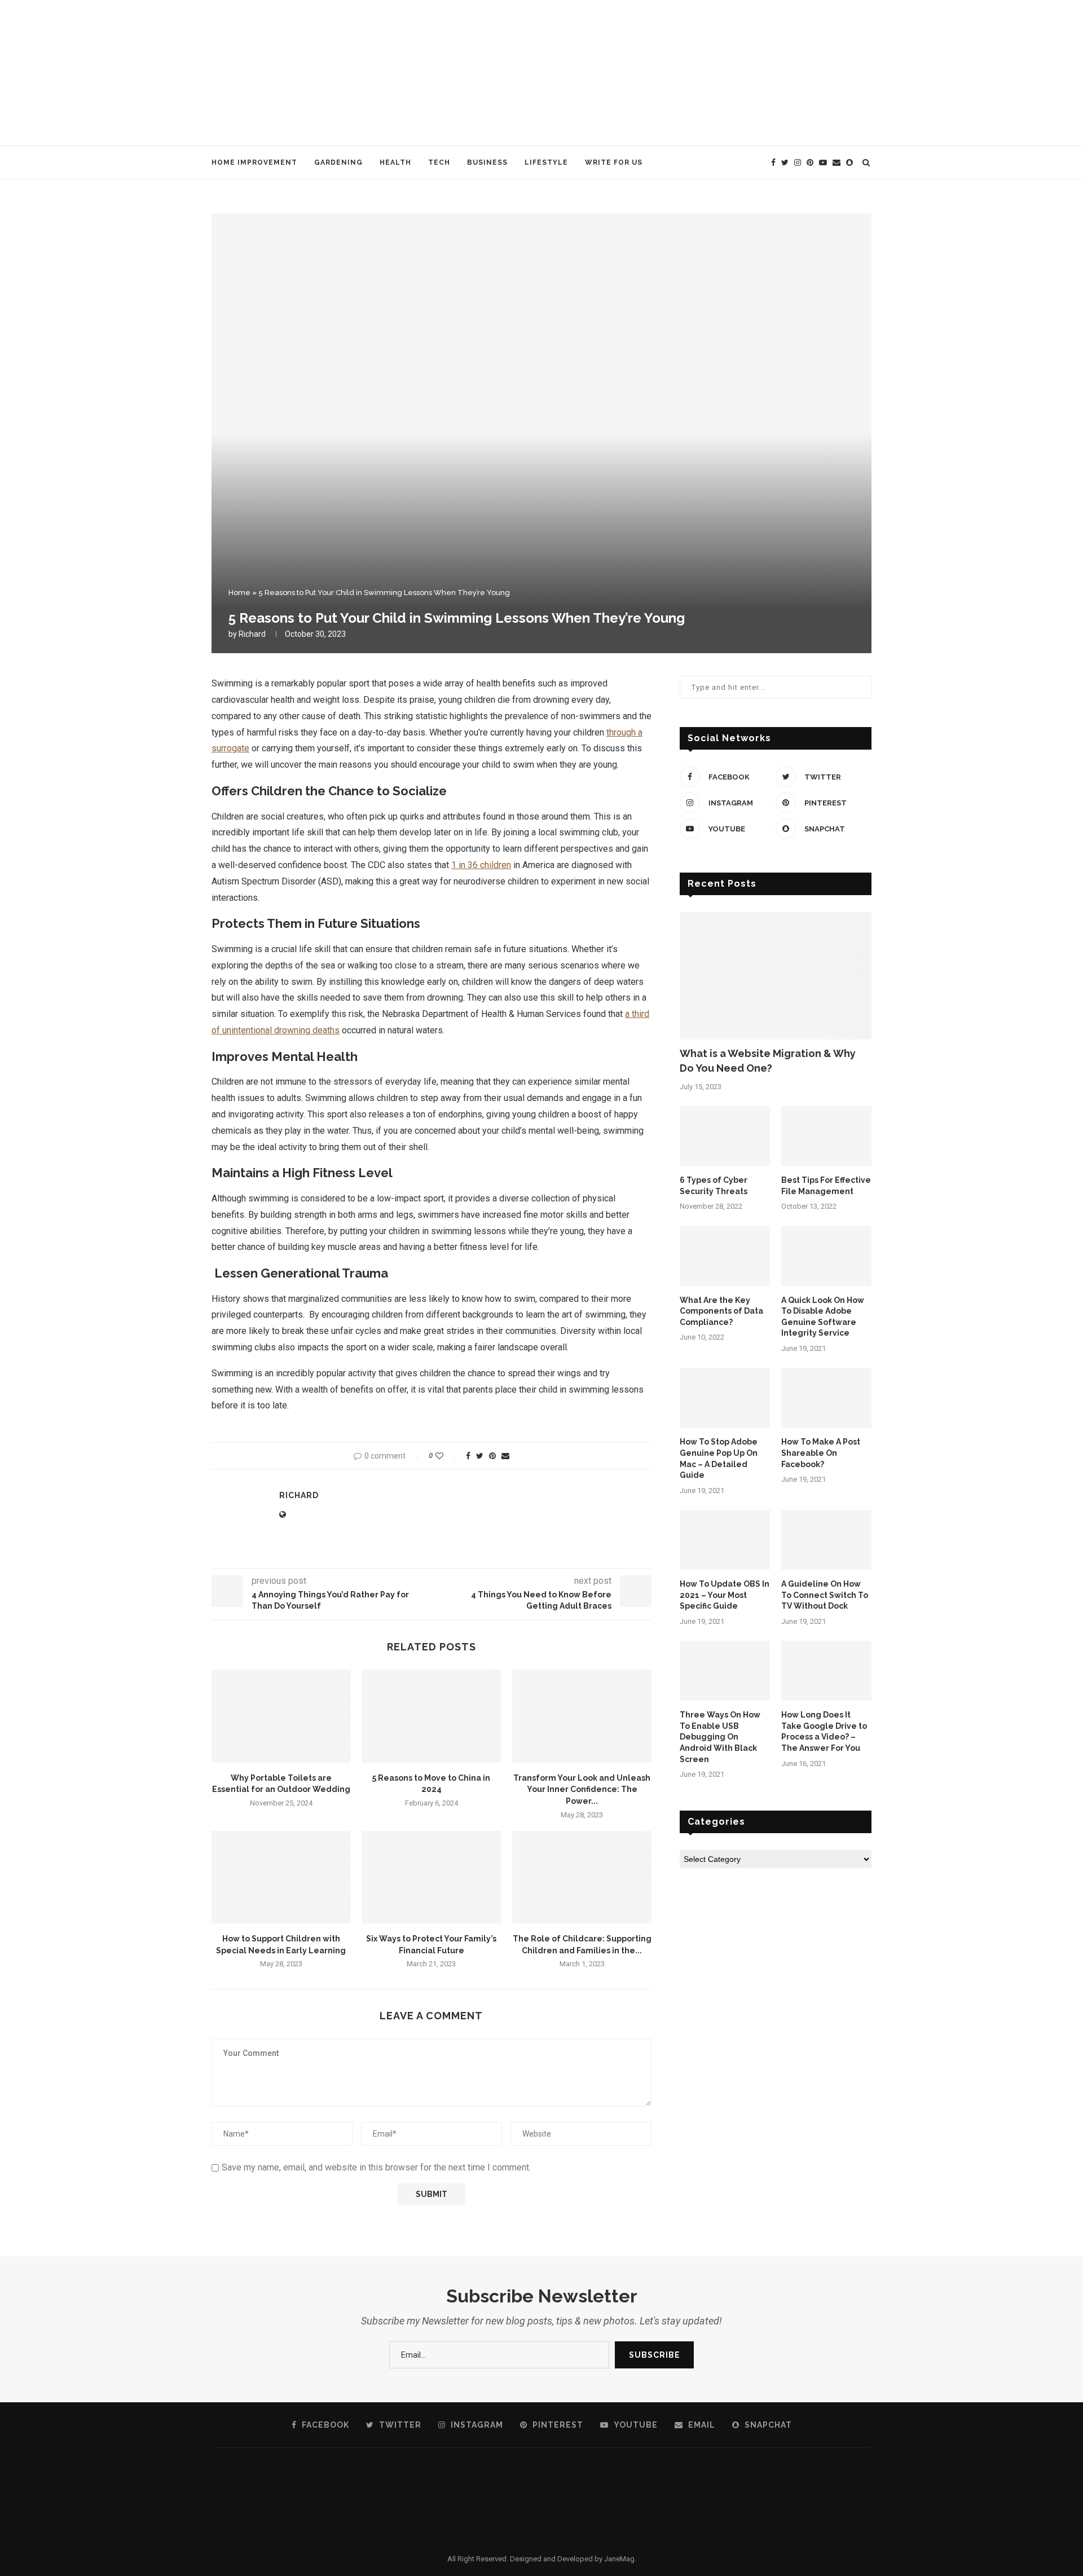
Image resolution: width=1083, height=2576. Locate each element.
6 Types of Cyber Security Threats (714, 1186)
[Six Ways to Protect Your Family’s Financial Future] (432, 1877)
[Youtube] (823, 162)
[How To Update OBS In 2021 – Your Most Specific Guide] (725, 1540)
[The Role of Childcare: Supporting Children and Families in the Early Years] (582, 1877)
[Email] (837, 162)
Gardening (338, 162)
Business (487, 162)
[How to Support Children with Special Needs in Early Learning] (281, 1877)
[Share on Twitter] (480, 1456)
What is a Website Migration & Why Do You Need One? (768, 1060)
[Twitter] (785, 162)
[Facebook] (773, 162)
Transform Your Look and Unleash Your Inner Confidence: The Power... (582, 1789)
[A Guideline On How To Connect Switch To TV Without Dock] (826, 1540)
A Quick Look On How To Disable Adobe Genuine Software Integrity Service (823, 1317)
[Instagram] (798, 162)
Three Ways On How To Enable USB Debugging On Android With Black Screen (720, 1737)
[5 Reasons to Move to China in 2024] (432, 1716)
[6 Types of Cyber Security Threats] (725, 1136)
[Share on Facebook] (468, 1456)
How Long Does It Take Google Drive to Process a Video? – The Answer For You (824, 1731)
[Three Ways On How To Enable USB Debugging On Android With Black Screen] (725, 1671)
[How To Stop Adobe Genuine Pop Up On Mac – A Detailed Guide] (725, 1398)
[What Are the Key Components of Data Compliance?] (725, 1256)
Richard (252, 634)
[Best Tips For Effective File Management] (826, 1136)
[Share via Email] (505, 1456)
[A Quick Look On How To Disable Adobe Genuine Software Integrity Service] (826, 1256)
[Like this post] (447, 1456)
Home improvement (254, 162)
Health (395, 162)
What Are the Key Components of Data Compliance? (721, 1311)
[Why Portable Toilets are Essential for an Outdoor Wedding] (281, 1716)
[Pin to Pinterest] (492, 1456)
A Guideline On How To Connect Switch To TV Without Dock (825, 1595)
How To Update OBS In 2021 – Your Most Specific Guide (725, 1595)
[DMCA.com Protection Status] (541, 2464)
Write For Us (614, 162)
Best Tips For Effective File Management (826, 1186)
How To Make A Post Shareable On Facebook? (821, 1453)
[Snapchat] (849, 162)
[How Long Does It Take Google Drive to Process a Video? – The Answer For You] (826, 1671)
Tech (439, 162)
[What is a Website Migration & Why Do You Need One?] (776, 976)
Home (239, 593)
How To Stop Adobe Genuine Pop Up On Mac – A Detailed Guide (719, 1458)
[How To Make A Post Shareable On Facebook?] (826, 1398)
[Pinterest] (810, 162)
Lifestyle (546, 162)
